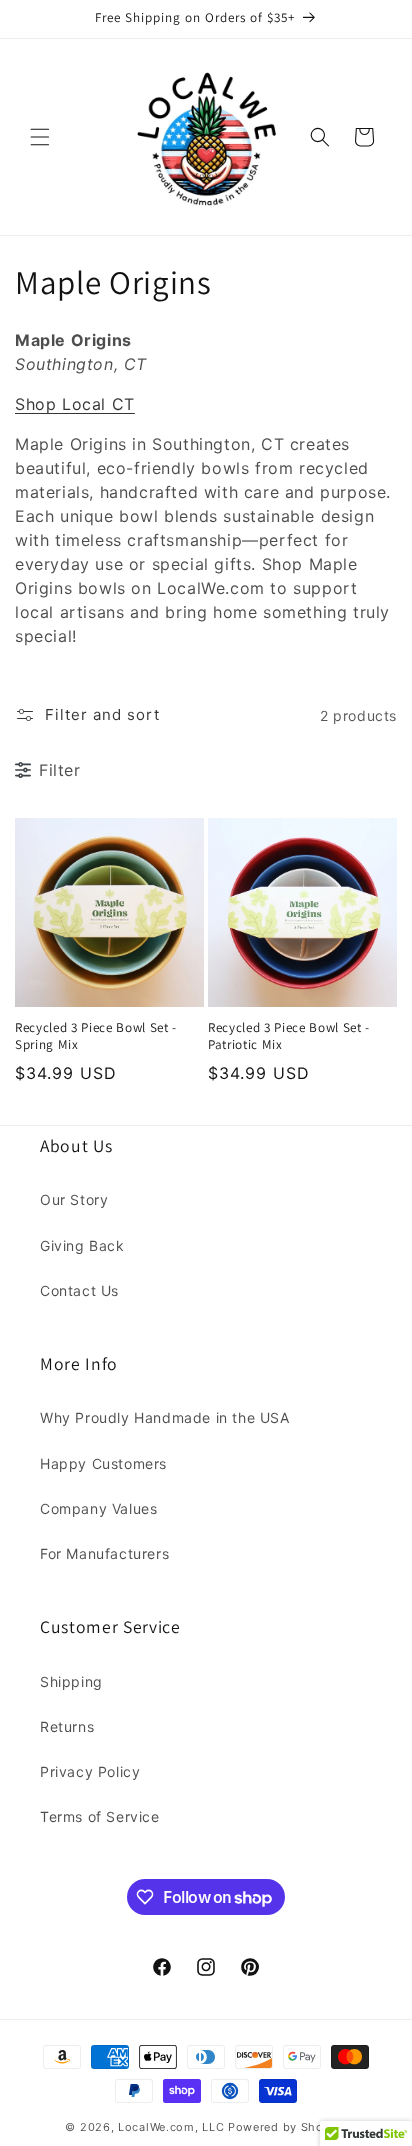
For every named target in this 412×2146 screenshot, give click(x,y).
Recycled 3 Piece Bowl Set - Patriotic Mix (289, 1036)
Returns (67, 1726)
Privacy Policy (90, 1771)
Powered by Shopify (287, 2127)
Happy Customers (103, 1463)
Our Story (74, 1199)
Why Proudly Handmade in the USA (165, 1417)
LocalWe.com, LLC (171, 2127)
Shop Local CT (75, 404)
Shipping (71, 1681)
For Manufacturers (104, 1553)
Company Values (98, 1508)
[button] (40, 137)
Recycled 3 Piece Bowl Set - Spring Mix (96, 1036)
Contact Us (79, 1290)
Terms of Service (100, 1816)
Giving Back (82, 1245)
